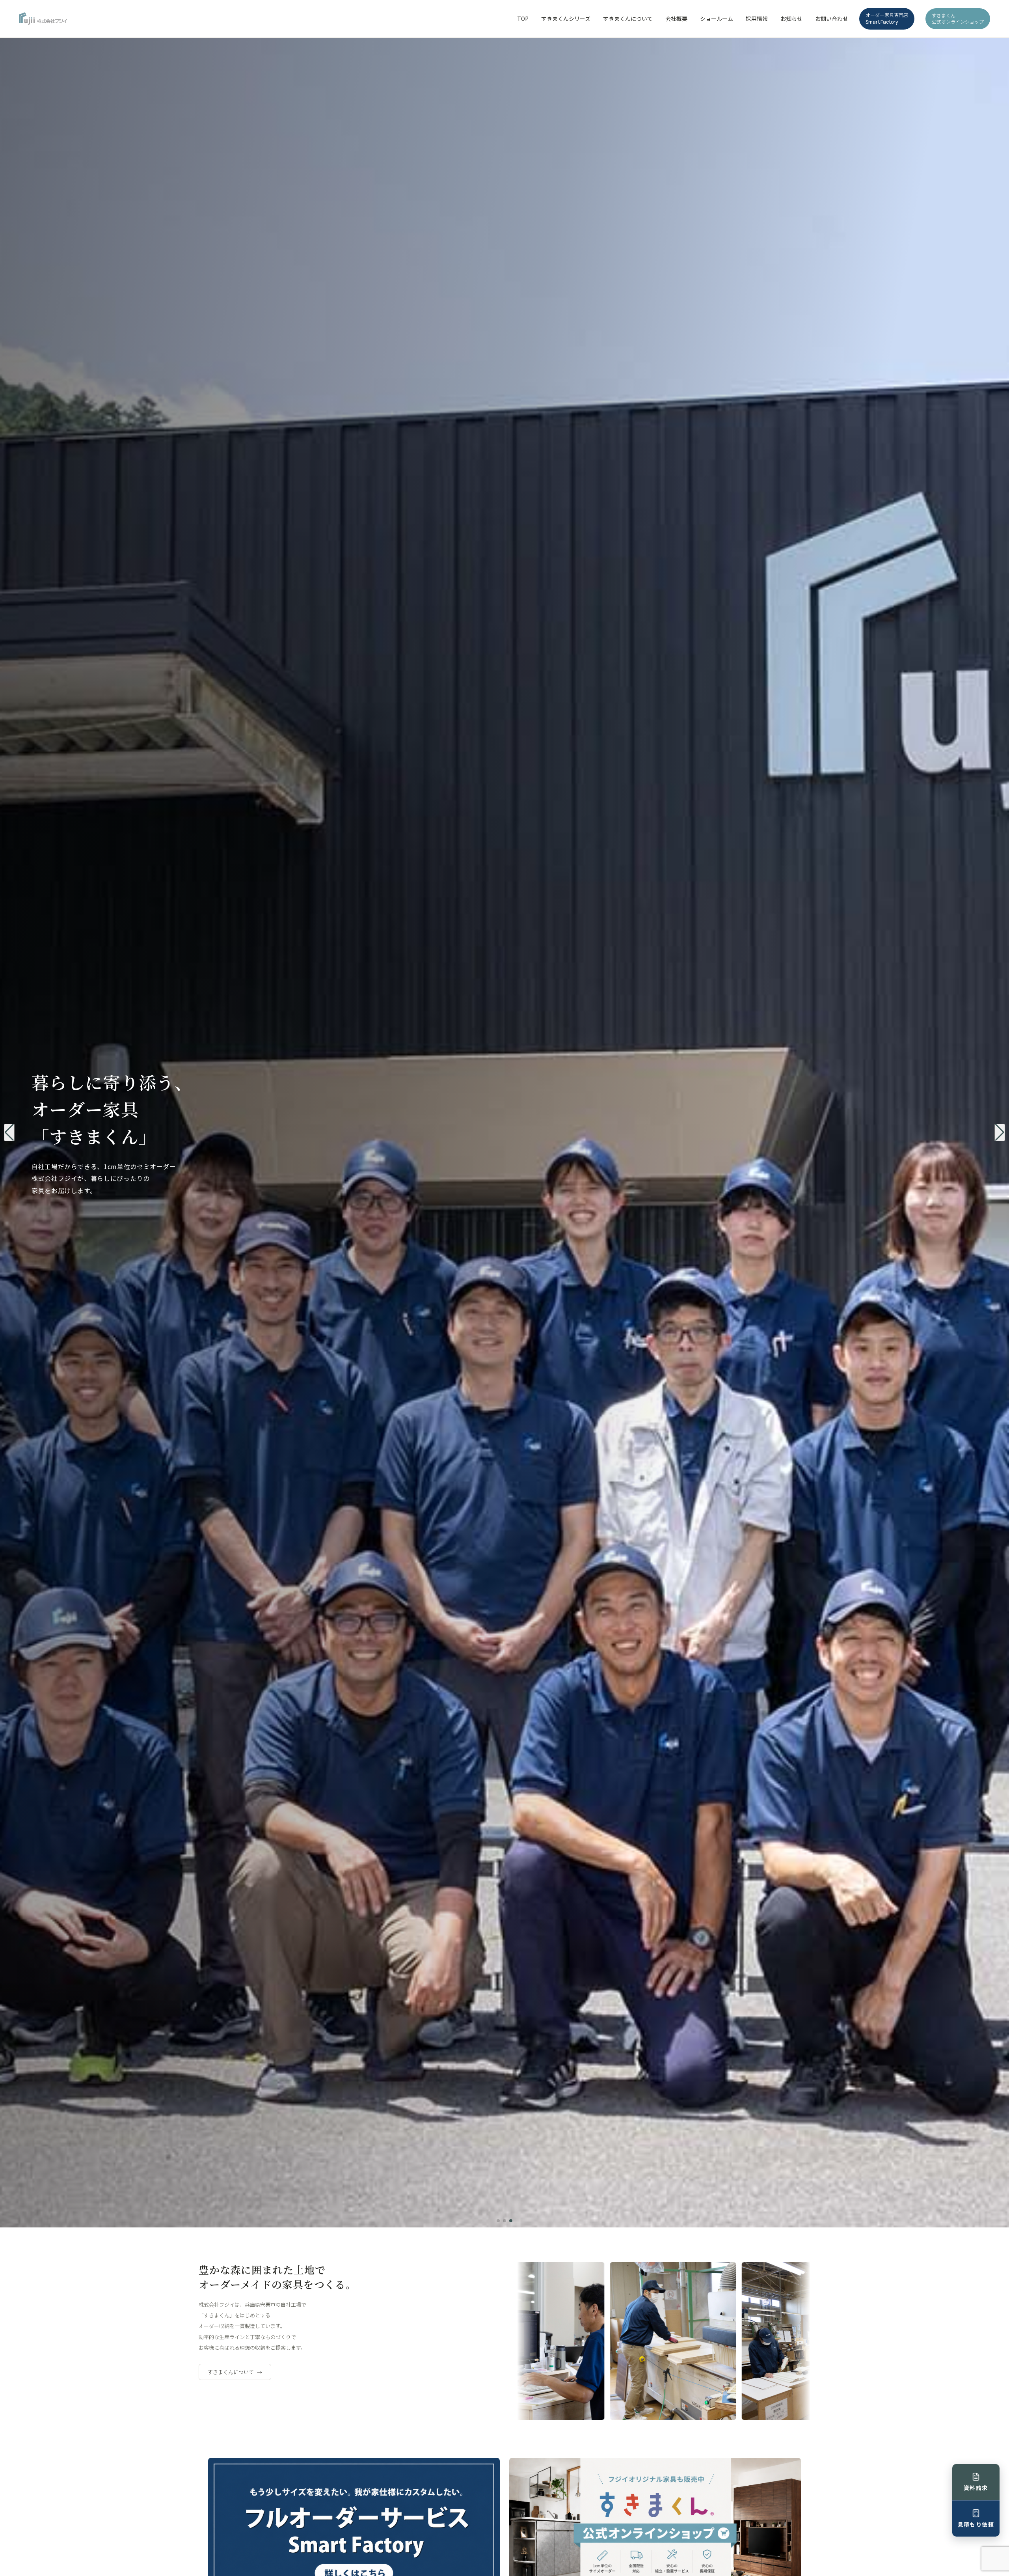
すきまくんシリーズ (566, 19)
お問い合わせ (832, 19)
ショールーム (717, 19)
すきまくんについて (628, 19)
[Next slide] (1000, 1132)
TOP (523, 19)
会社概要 (676, 19)
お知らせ (791, 19)
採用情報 (757, 19)
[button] (498, 2221)
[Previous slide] (9, 1132)
